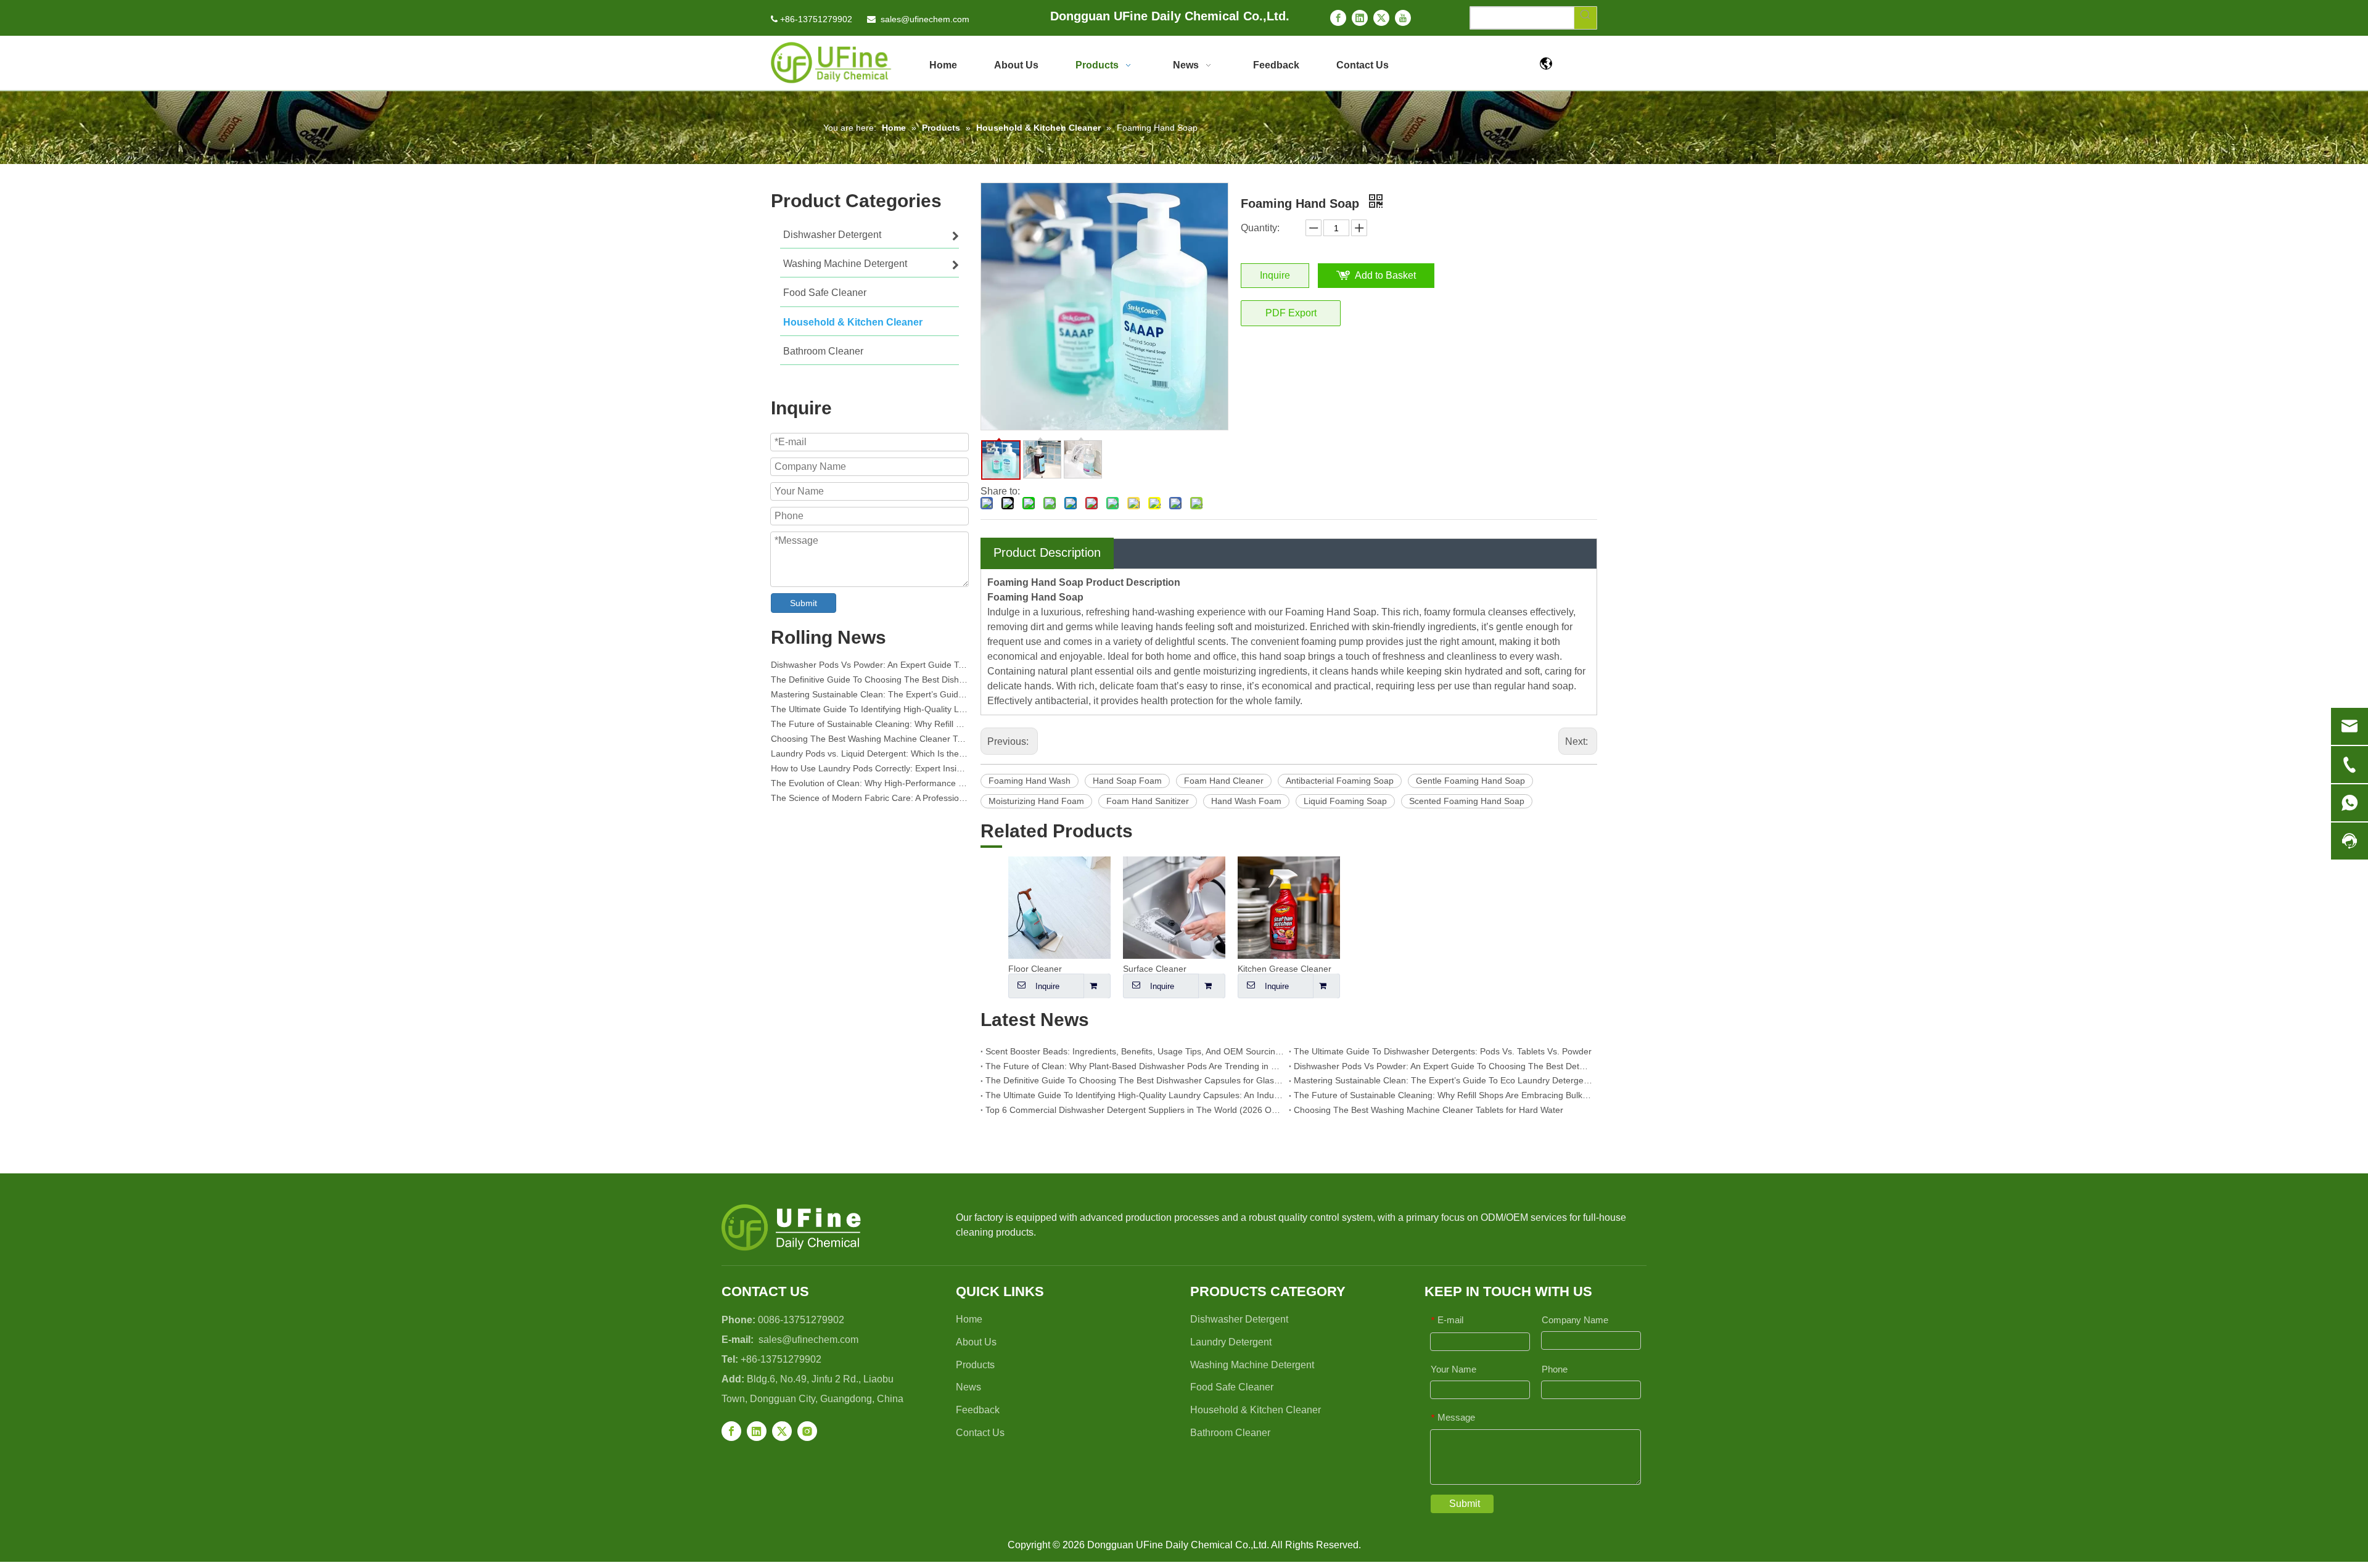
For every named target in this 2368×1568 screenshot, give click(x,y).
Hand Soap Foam (1127, 781)
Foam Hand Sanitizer (1148, 801)
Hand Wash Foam (1246, 801)
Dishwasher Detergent (1239, 1319)
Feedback (978, 1410)
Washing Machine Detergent (1252, 1365)
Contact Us (980, 1433)
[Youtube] (1403, 18)
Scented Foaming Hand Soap (1467, 801)
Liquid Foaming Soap (1345, 801)
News (968, 1387)
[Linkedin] (1360, 18)
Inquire (1275, 275)
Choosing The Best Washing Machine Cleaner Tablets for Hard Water (869, 729)
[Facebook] (1338, 18)
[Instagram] (807, 1431)
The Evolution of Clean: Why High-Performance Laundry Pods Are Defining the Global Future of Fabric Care (869, 773)
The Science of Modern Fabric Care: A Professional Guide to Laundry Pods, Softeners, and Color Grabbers (869, 788)
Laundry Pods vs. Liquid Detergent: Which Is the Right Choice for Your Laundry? (869, 744)
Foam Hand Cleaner (1224, 781)
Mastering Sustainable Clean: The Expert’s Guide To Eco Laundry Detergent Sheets (869, 684)
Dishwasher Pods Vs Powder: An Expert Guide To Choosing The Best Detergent (1443, 1066)
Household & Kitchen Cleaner (1256, 1410)
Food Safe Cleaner (1232, 1387)
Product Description (1047, 552)
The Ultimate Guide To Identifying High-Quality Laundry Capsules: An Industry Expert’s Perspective (869, 699)
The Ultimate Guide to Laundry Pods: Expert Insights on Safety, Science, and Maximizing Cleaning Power (869, 803)
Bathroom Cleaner (1230, 1433)
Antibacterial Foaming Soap (1340, 781)
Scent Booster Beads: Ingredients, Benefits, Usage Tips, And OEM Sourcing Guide (1135, 1051)
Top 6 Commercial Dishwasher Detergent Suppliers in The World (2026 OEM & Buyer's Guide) (1135, 1110)
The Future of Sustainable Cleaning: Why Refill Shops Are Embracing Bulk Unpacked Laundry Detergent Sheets (869, 714)
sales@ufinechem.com (925, 19)
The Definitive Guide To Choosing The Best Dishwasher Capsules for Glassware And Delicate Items (869, 670)
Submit (804, 603)
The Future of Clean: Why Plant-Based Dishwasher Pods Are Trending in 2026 (1135, 1066)
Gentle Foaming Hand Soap (1470, 781)
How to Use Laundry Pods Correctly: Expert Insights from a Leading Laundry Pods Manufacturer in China (869, 758)
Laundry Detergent (1231, 1342)
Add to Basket (1385, 275)
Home (969, 1319)
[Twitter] (1381, 18)
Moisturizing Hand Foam (1036, 801)
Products (975, 1365)
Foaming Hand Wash (1030, 781)
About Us (976, 1342)
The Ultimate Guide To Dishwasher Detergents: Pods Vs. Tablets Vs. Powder (1443, 1051)
